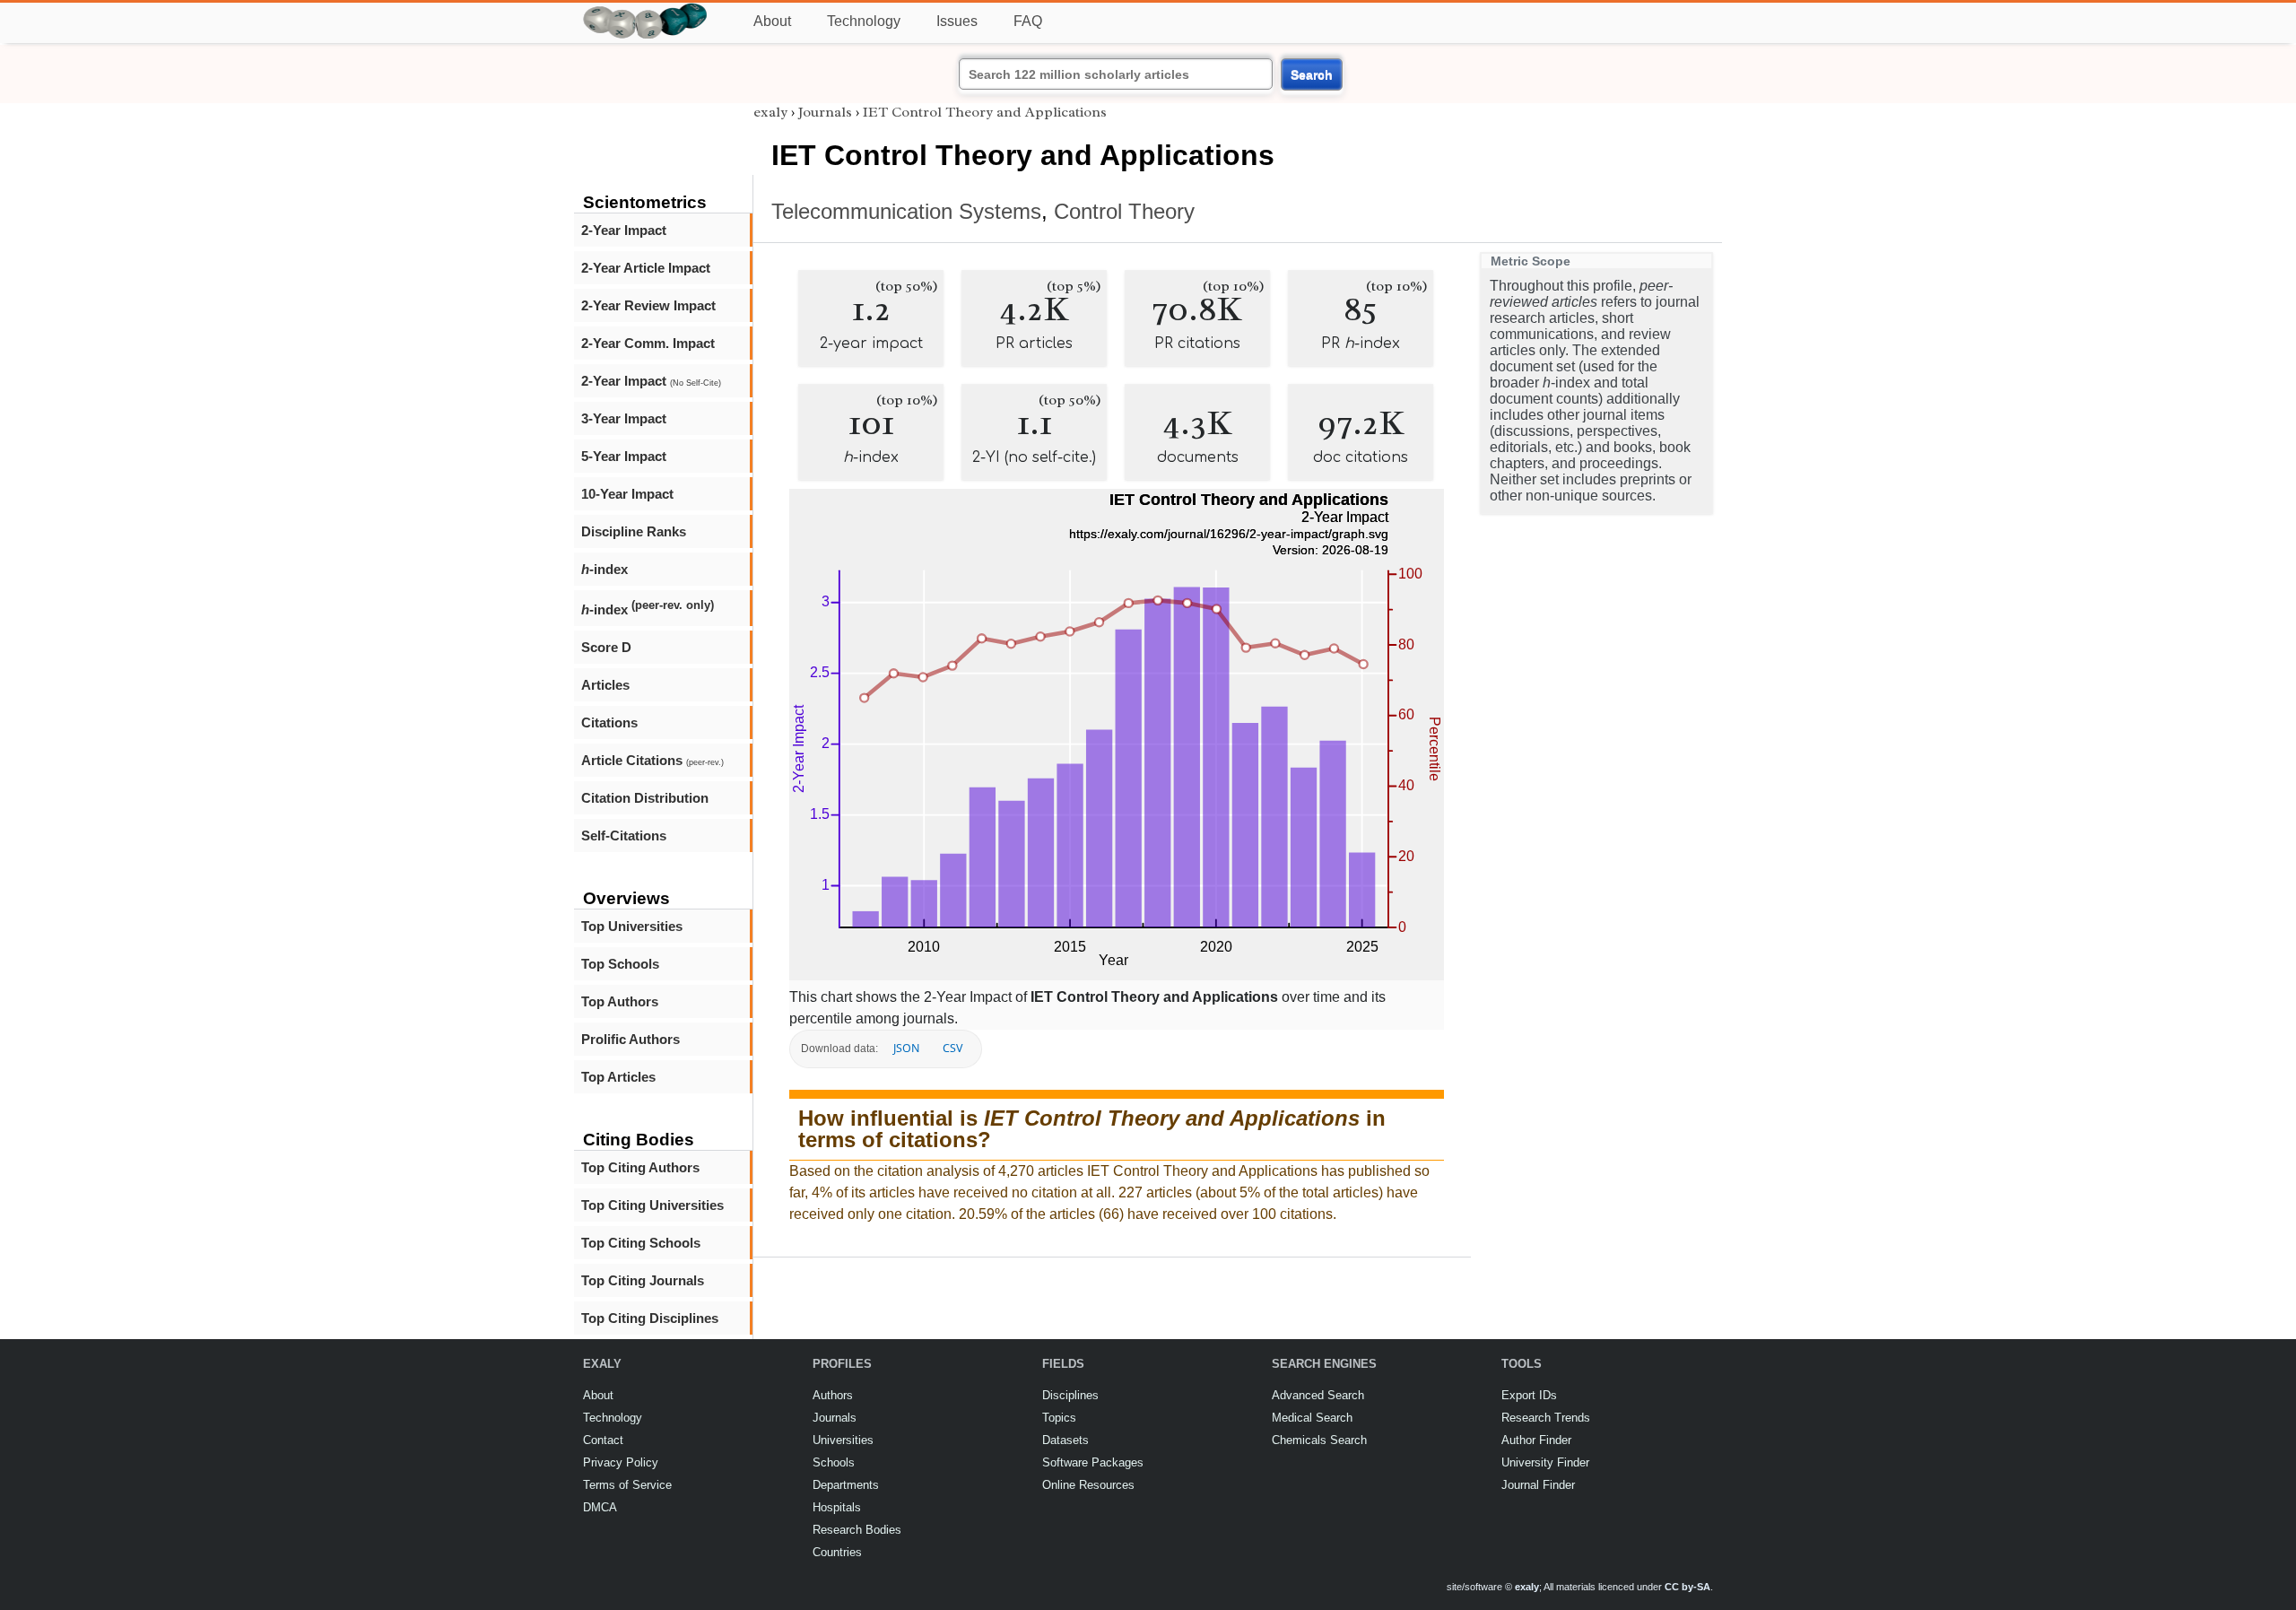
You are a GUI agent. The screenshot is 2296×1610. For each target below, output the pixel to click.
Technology (864, 21)
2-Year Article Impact (646, 268)
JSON (906, 1048)
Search (1312, 74)
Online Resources (1088, 1485)
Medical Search (1312, 1418)
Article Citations (652, 760)
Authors (833, 1395)
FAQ (1028, 21)
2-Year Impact (624, 230)
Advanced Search (1318, 1395)
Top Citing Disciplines (650, 1318)
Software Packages (1093, 1462)
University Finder (1545, 1462)
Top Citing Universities (652, 1205)
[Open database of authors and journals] (646, 10)
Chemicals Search (1319, 1440)
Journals (825, 112)
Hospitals (837, 1507)
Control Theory (1124, 211)
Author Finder (1536, 1440)
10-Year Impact (627, 494)
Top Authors (620, 1001)
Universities (843, 1440)
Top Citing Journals (643, 1280)
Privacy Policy (621, 1462)
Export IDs (1529, 1395)
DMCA (600, 1507)
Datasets (1065, 1440)
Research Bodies (857, 1530)
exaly (770, 112)
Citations (609, 722)
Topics (1059, 1418)
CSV (952, 1048)
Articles (605, 685)
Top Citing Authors (640, 1167)
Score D (606, 647)
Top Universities (632, 926)
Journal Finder (1538, 1485)
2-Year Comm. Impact (648, 343)
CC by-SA (1687, 1587)
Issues (957, 21)
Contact (603, 1440)
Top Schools (620, 964)
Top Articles (618, 1077)
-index (604, 569)
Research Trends (1546, 1418)
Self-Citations (624, 835)
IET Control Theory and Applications (985, 112)
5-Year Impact (624, 456)
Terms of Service (627, 1485)
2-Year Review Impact (648, 305)
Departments (846, 1485)
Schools (834, 1462)
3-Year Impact (624, 418)
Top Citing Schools (641, 1243)
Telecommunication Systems (906, 211)
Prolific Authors (631, 1039)
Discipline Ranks (634, 531)
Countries (837, 1552)
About (772, 21)
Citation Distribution (645, 798)
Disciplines (1070, 1395)
